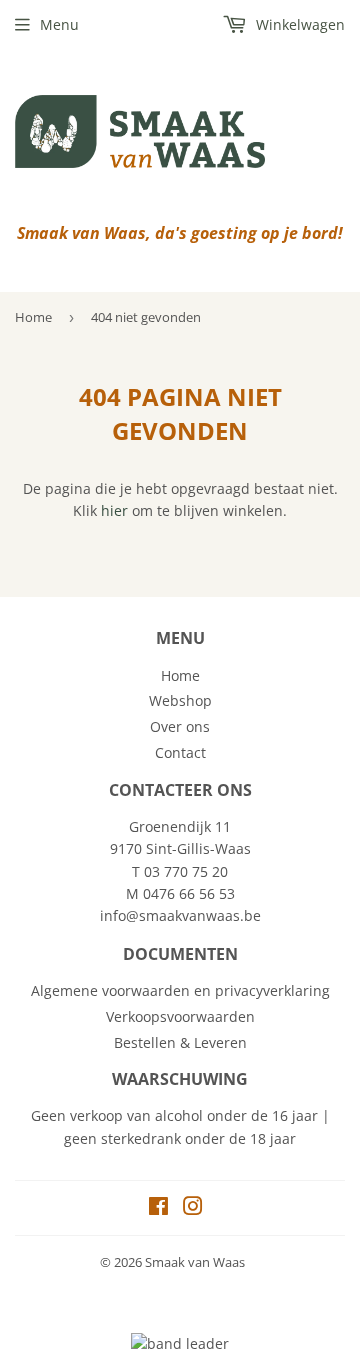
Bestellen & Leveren (180, 1042)
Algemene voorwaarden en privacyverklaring (180, 990)
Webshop (180, 700)
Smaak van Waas (195, 1262)
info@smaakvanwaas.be (180, 915)
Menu (59, 24)
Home (33, 317)
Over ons (180, 726)
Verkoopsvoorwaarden (180, 1016)
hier (114, 510)
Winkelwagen (298, 24)
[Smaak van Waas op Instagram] (193, 1208)
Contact (180, 752)
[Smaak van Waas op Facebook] (158, 1208)
